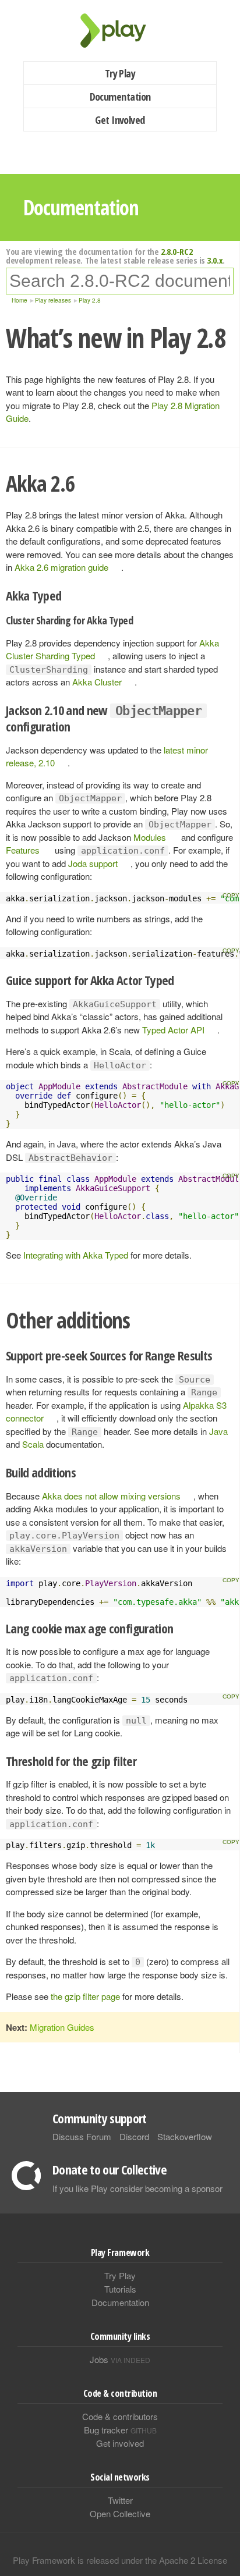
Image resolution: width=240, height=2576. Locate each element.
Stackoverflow (185, 2136)
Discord (134, 2136)
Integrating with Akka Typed (76, 1255)
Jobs (120, 2359)
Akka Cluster (97, 682)
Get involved (120, 2443)
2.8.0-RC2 (177, 251)
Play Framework (120, 31)
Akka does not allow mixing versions (111, 1496)
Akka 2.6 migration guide (61, 567)
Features (23, 850)
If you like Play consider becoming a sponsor (137, 2188)
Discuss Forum (82, 2136)
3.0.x (215, 260)
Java (218, 1431)
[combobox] (120, 281)
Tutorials (120, 2289)
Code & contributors (120, 2416)
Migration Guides (62, 2027)
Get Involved (120, 120)
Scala (33, 1444)
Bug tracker (120, 2430)
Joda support (93, 863)
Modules (150, 837)
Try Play (120, 73)
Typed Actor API (173, 1030)
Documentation (120, 97)
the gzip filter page (85, 1996)
